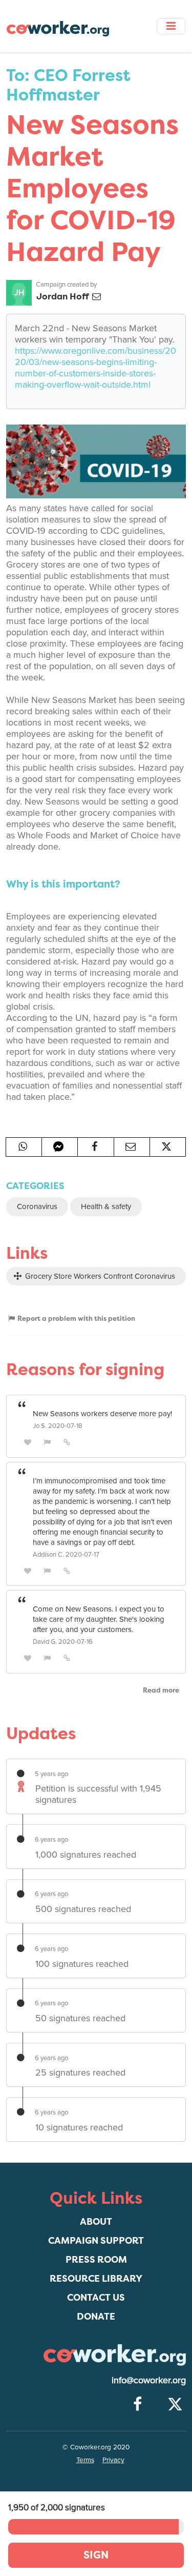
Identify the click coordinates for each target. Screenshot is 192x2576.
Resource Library (96, 2278)
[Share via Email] (132, 1147)
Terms (85, 2460)
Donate (96, 2316)
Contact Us (96, 2297)
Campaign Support (96, 2240)
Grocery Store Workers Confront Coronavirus (99, 1276)
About (96, 2221)
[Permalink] (67, 1442)
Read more (161, 1690)
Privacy (113, 2460)
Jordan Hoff (63, 296)
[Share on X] (168, 1147)
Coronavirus (37, 1206)
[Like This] (28, 1442)
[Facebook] (137, 2405)
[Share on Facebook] (95, 1147)
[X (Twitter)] (175, 2405)
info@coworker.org (149, 2380)
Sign (96, 2555)
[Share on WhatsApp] (24, 1147)
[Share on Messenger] (60, 1147)
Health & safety (106, 1206)
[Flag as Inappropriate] (48, 1442)
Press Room (96, 2259)
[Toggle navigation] (171, 26)
